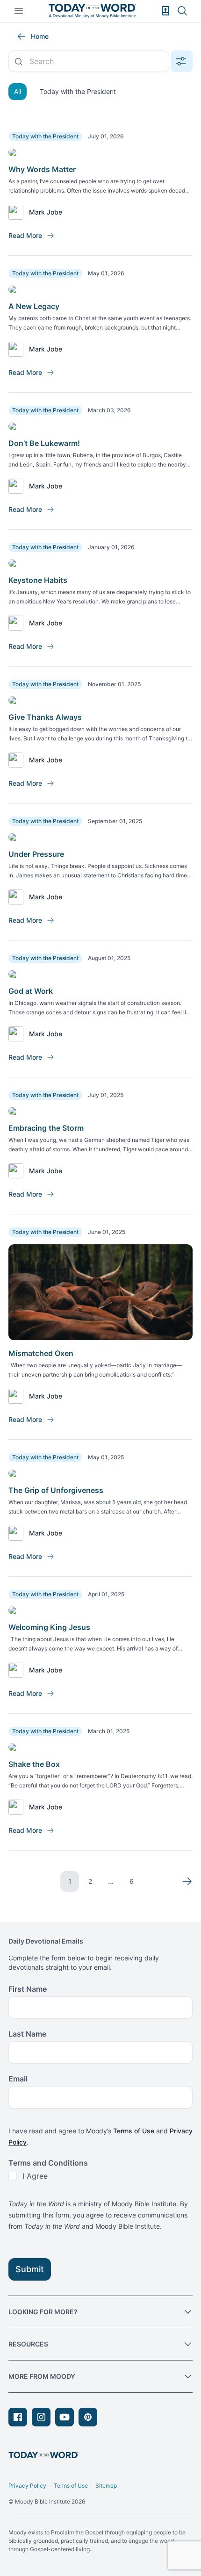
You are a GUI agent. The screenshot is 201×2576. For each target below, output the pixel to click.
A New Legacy (34, 306)
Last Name (27, 2034)
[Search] (182, 11)
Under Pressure (36, 854)
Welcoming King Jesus (49, 1627)
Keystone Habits (38, 580)
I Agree (35, 2176)
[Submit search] (19, 62)
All (18, 91)
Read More (25, 235)
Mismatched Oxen (41, 1353)
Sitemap (106, 2486)
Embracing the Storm (46, 1128)
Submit (30, 2269)
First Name (28, 1989)
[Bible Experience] (165, 11)
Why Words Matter (42, 169)
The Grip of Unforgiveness (56, 1490)
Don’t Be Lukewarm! (44, 443)
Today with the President (78, 91)
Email (18, 2079)
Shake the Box (34, 1764)
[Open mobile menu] (19, 11)
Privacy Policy (27, 2486)
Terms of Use (134, 2131)
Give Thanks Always (45, 717)
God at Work (31, 991)
